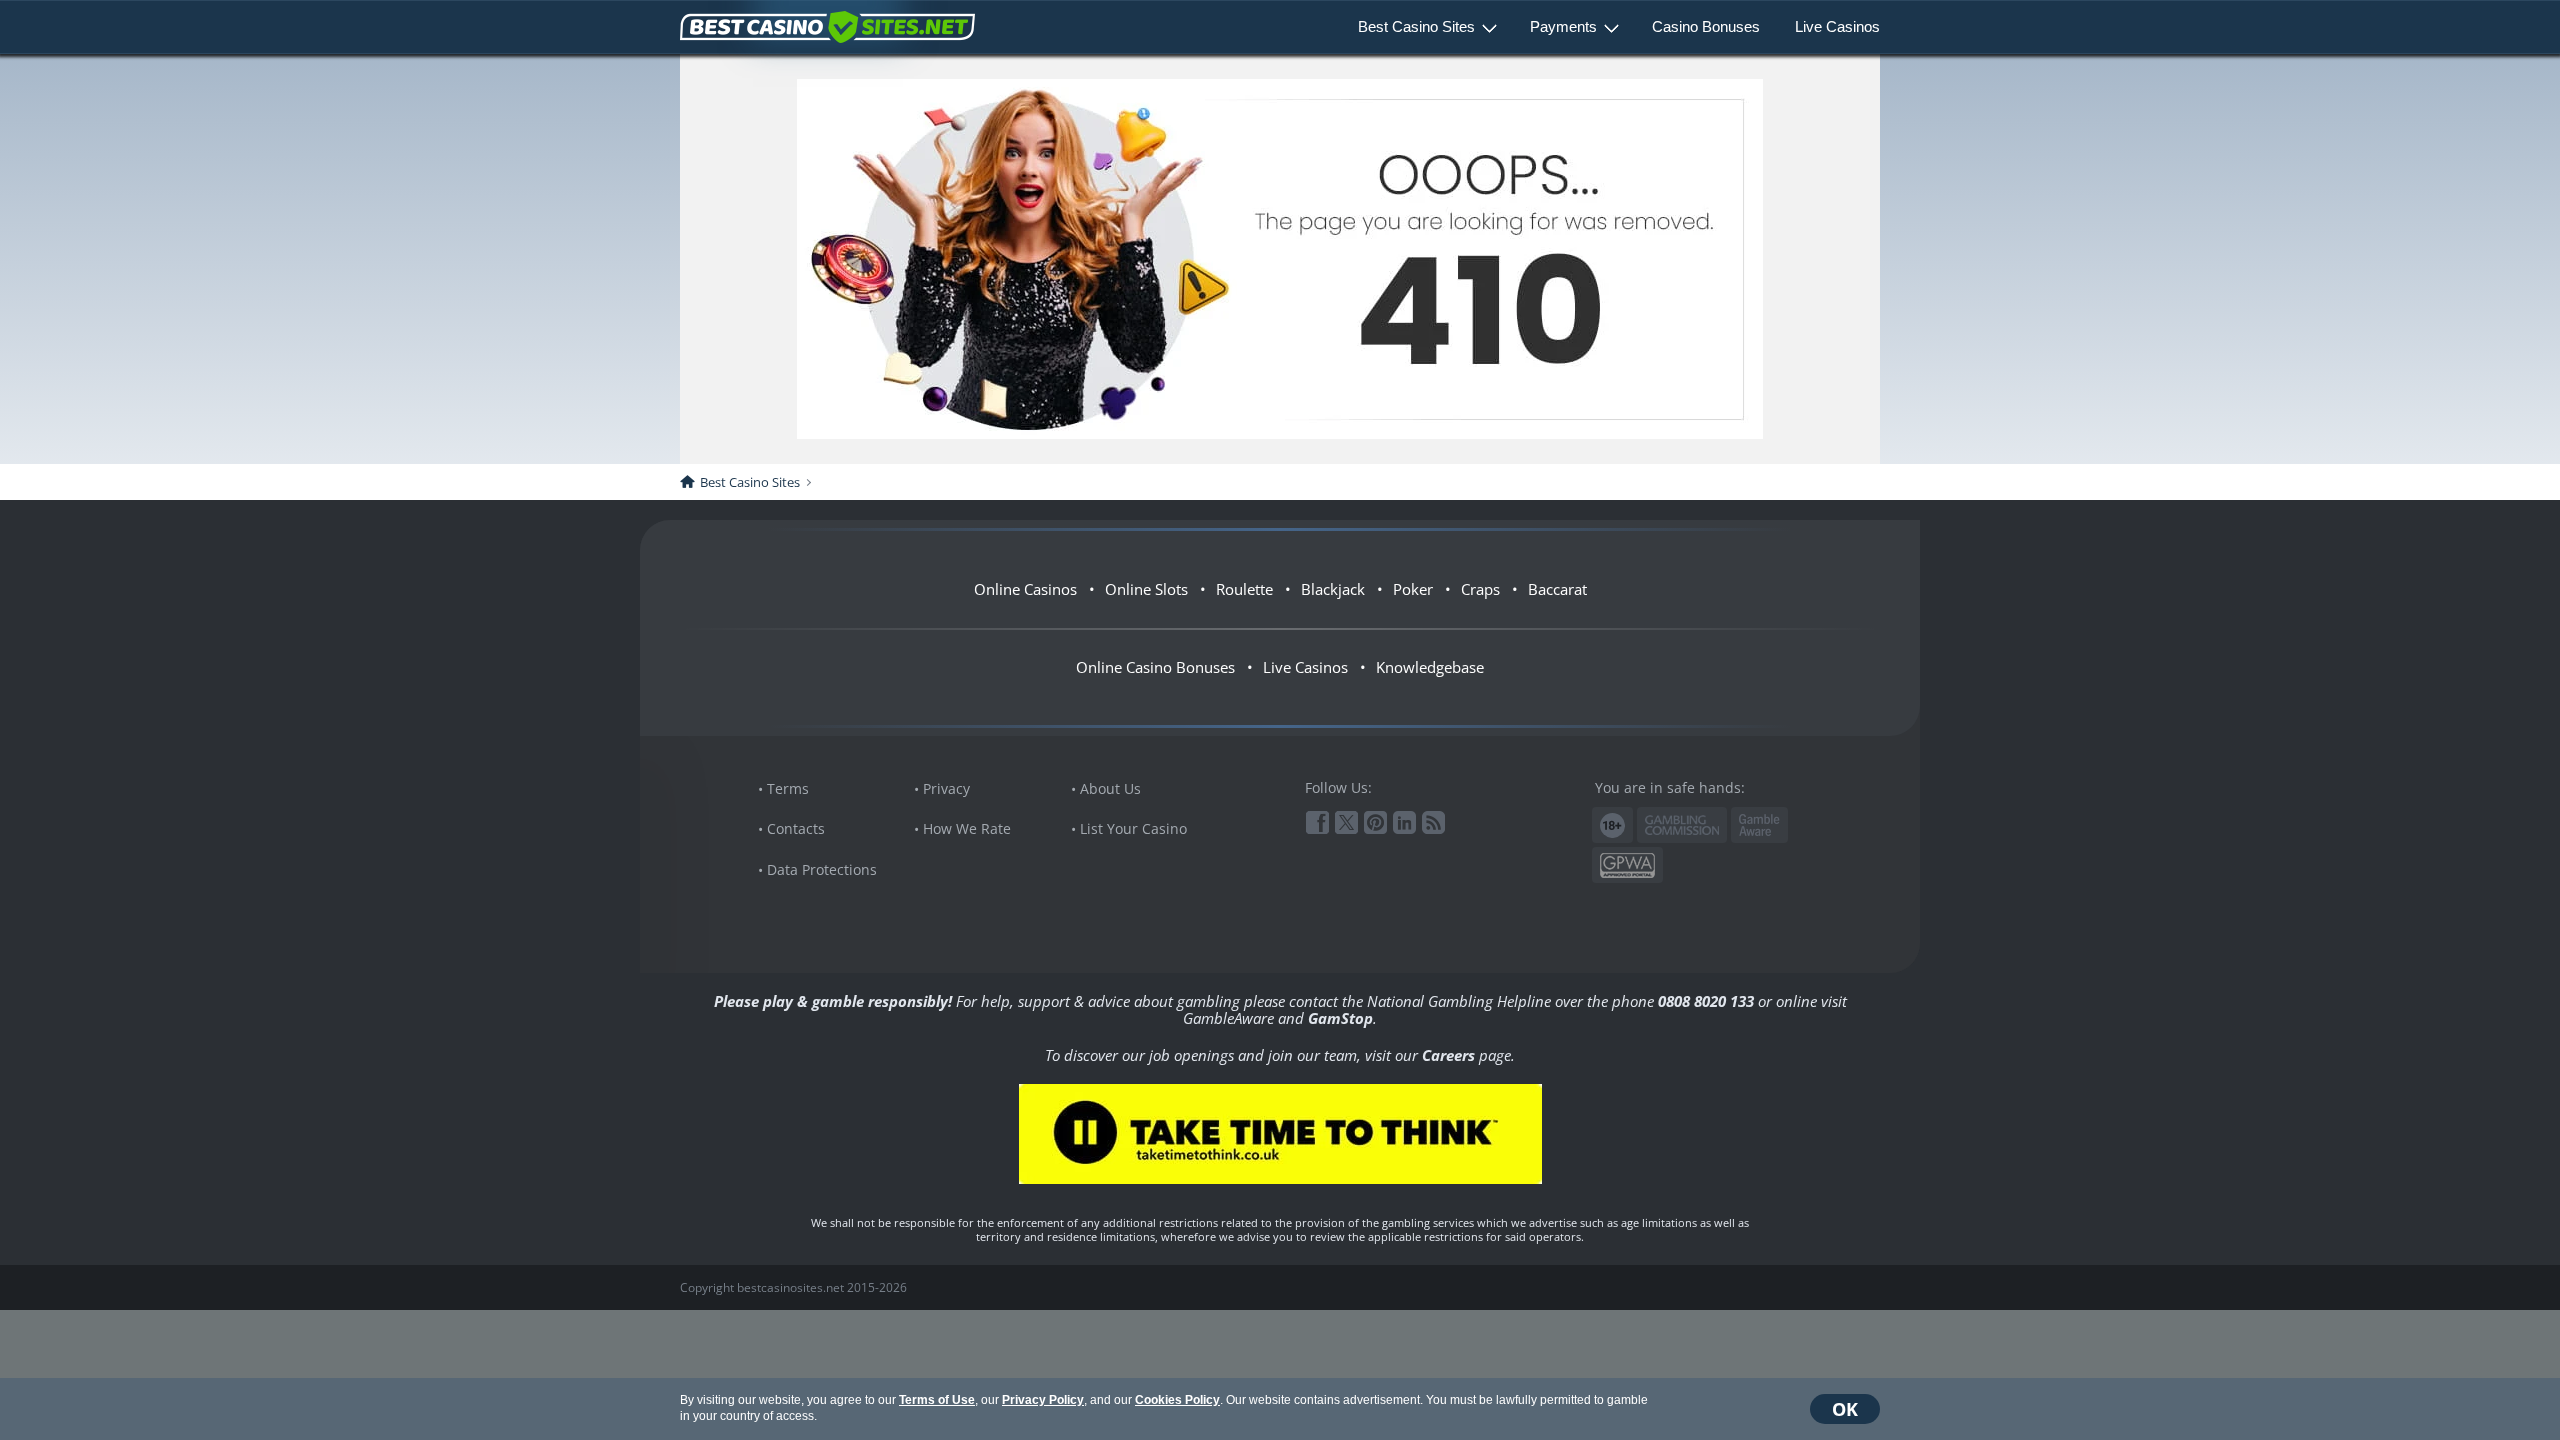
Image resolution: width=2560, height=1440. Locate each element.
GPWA (1627, 865)
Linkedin (1404, 822)
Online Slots (1146, 589)
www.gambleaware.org (1759, 825)
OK (1845, 1409)
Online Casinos (1025, 589)
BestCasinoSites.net (827, 27)
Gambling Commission (1682, 825)
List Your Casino (1133, 828)
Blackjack (1333, 589)
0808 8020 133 (1706, 1001)
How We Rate (967, 828)
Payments (1563, 26)
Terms (788, 788)
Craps (1480, 589)
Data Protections (822, 869)
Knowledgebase (1430, 667)
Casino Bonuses (1706, 26)
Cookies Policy (1177, 1400)
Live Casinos (1837, 26)
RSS (1433, 822)
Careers (1448, 1055)
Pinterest (1375, 822)
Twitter (1346, 822)
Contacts (796, 828)
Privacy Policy (1043, 1400)
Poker (1413, 589)
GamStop (1340, 1018)
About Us (1110, 788)
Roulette (1244, 589)
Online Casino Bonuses (1155, 667)
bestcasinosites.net (790, 1288)
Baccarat (1557, 589)
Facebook (1317, 822)
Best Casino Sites (1416, 26)
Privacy (946, 788)
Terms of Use (937, 1400)
